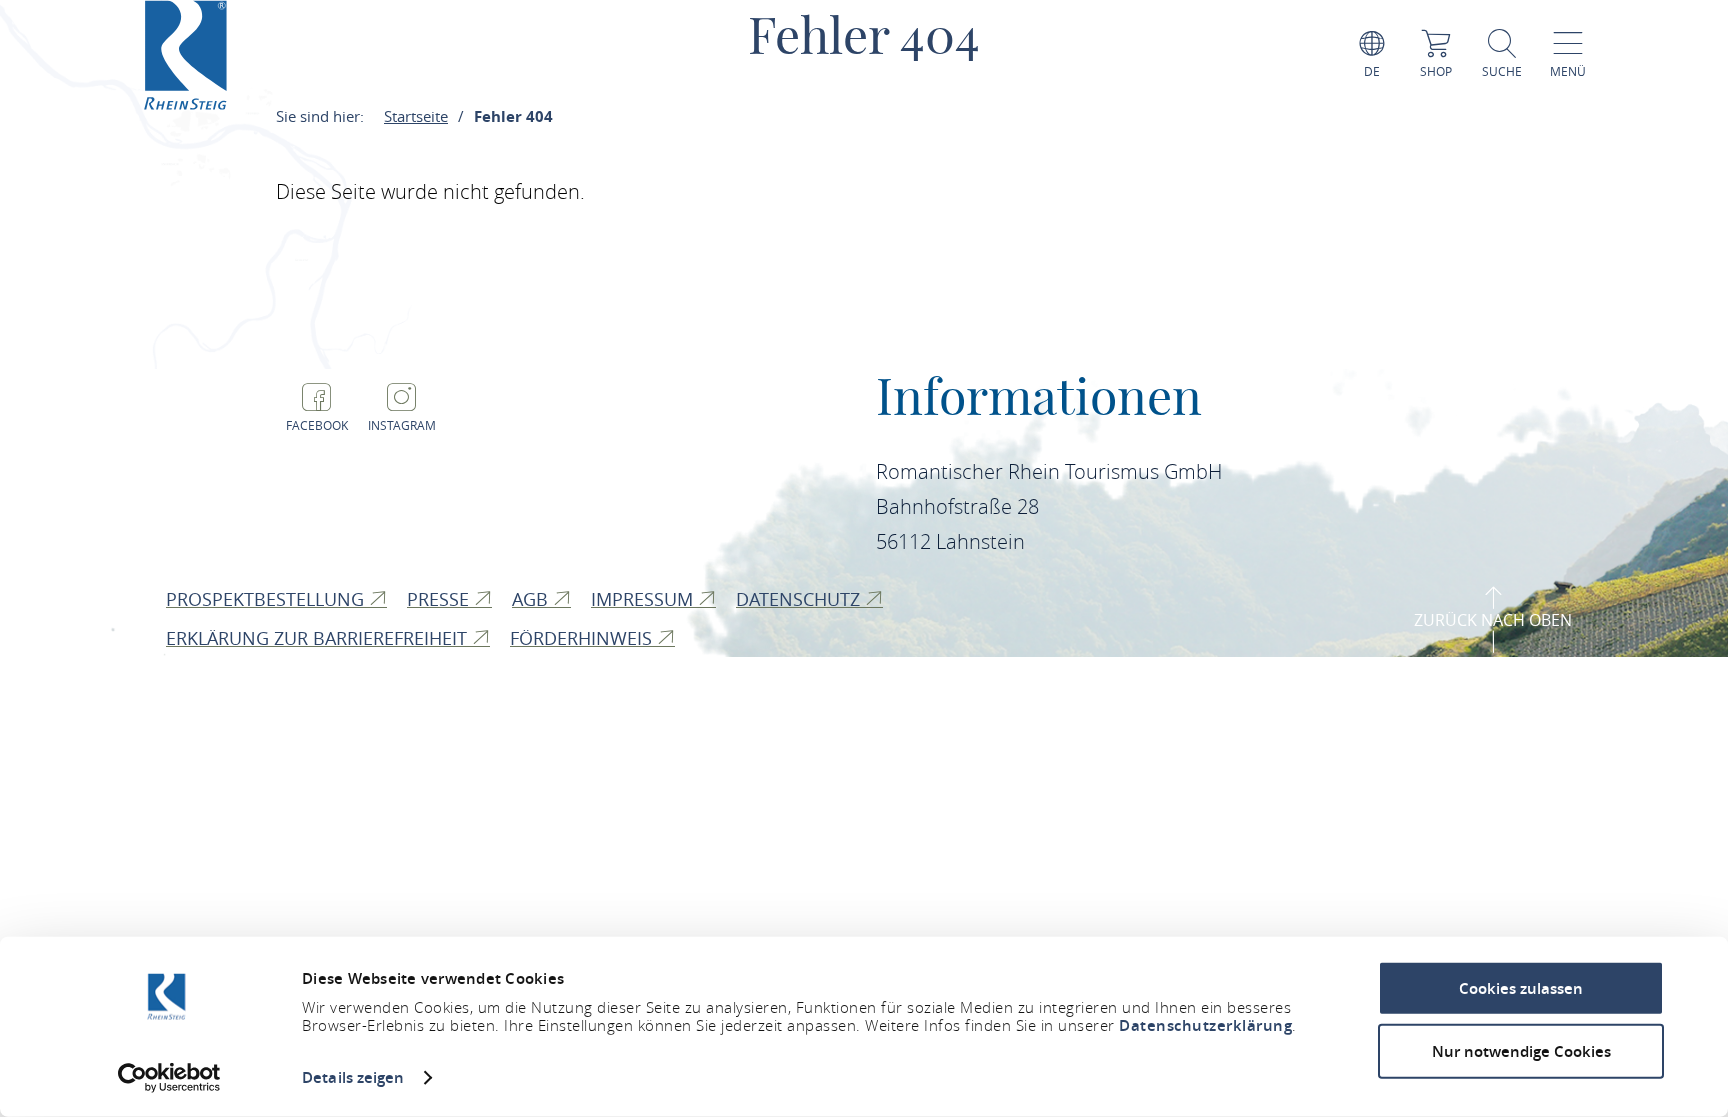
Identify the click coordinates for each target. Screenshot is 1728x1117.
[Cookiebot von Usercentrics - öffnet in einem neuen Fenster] (169, 1078)
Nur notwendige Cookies (1521, 1050)
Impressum (644, 599)
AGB (532, 599)
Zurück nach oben (1493, 620)
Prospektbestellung (267, 599)
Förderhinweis (583, 638)
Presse (440, 599)
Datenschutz (800, 599)
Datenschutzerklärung (1205, 1025)
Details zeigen (353, 1077)
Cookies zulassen (1521, 988)
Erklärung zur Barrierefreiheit (319, 638)
